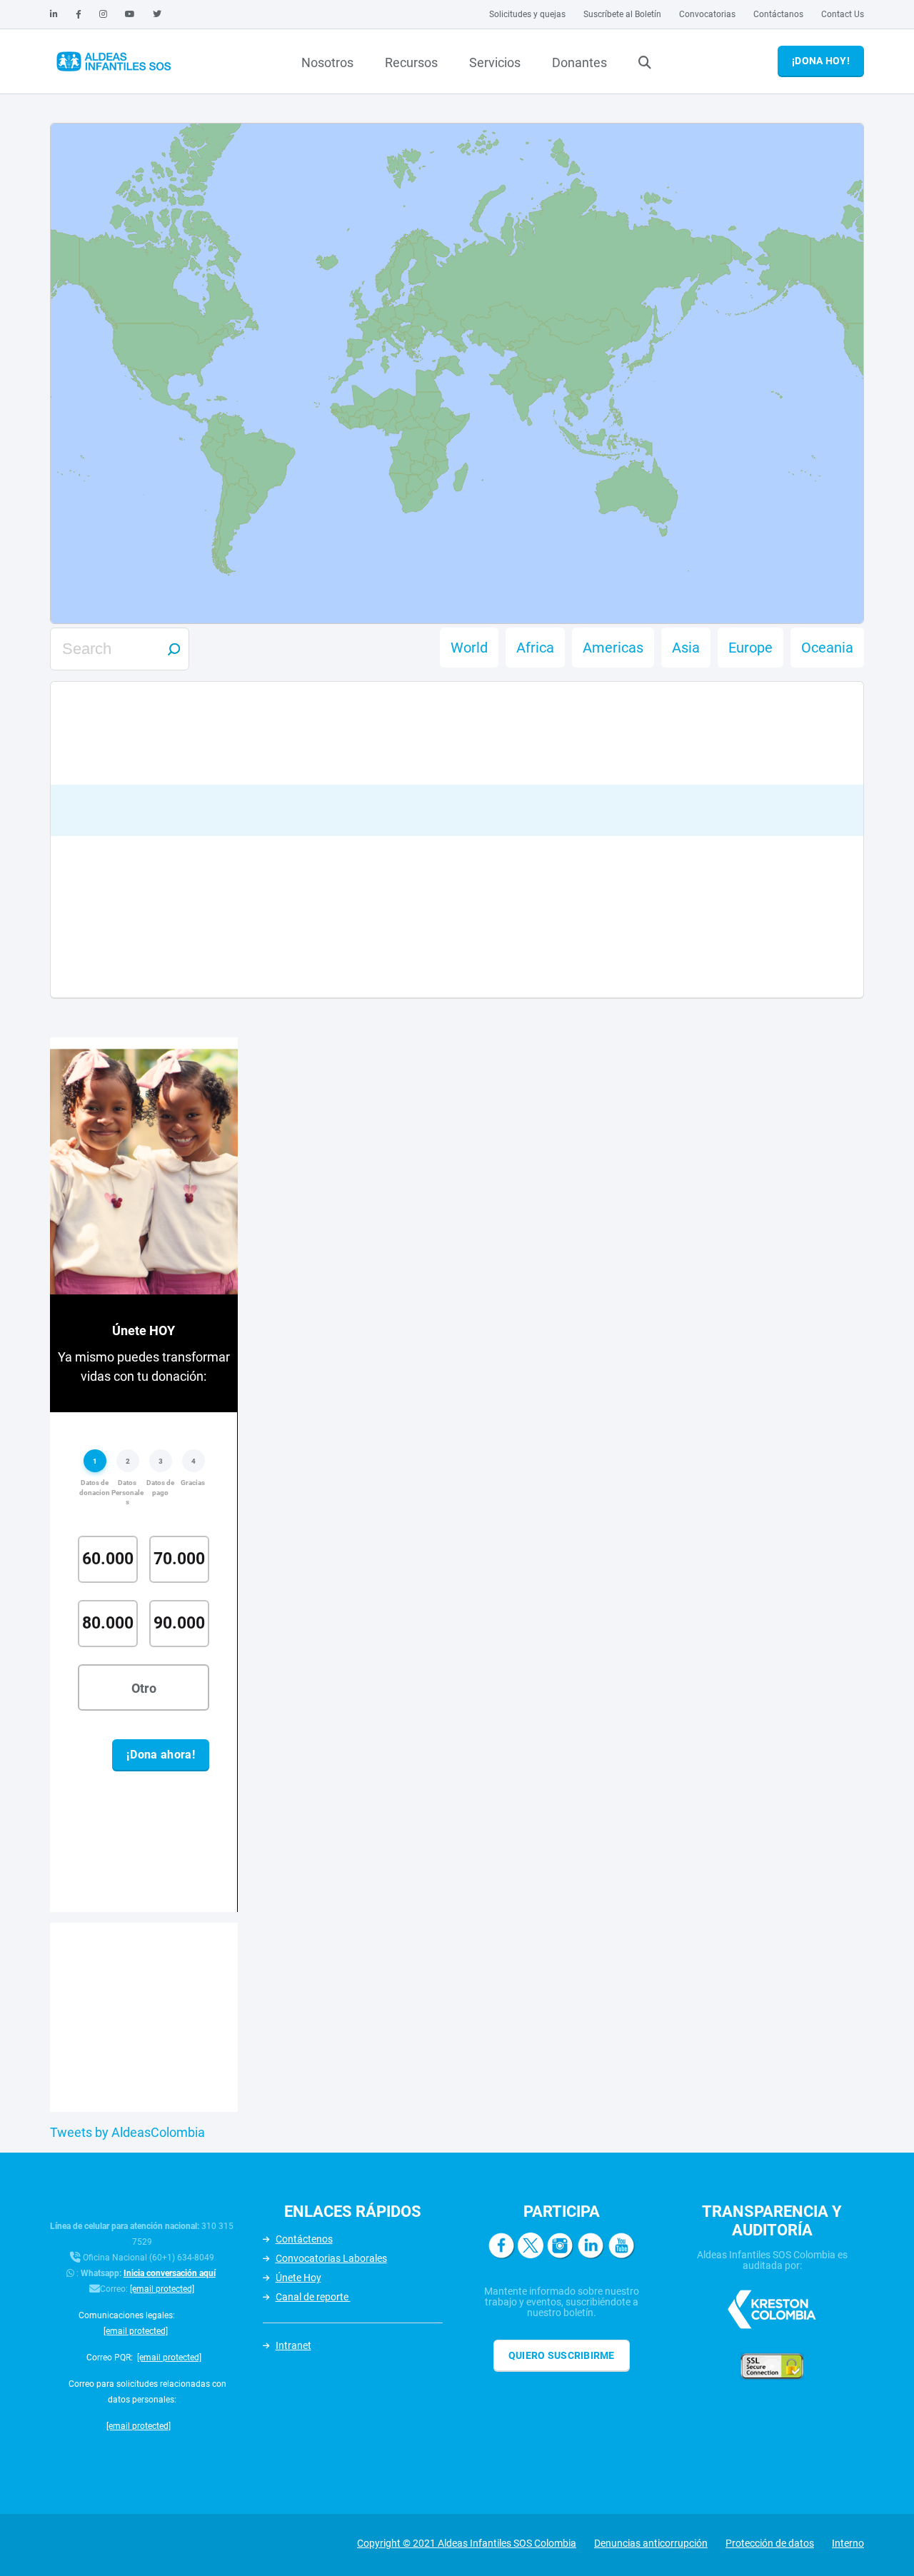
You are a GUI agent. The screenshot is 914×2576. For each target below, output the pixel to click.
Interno (848, 2543)
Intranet (293, 2345)
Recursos (411, 62)
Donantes (579, 62)
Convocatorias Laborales (331, 2258)
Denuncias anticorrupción (651, 2543)
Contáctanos (778, 14)
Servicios (495, 62)
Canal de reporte (313, 2297)
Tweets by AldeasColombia (127, 2132)
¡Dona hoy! (821, 61)
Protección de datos (770, 2543)
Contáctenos (304, 2239)
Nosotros (327, 62)
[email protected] (162, 2289)
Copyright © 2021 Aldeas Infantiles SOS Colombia (467, 2543)
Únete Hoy (298, 2278)
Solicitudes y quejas (527, 14)
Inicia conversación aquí (170, 2273)
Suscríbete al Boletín (622, 14)
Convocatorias (707, 14)
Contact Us (843, 14)
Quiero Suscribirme (562, 2355)
